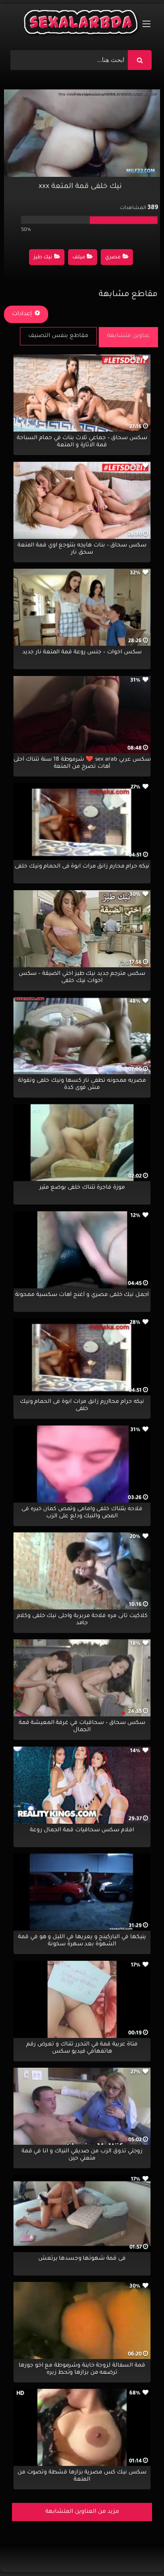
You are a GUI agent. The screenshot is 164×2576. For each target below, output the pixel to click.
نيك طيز (43, 258)
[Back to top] (139, 2552)
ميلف (79, 258)
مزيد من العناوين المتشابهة (82, 2512)
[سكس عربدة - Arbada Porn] (82, 24)
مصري (113, 258)
